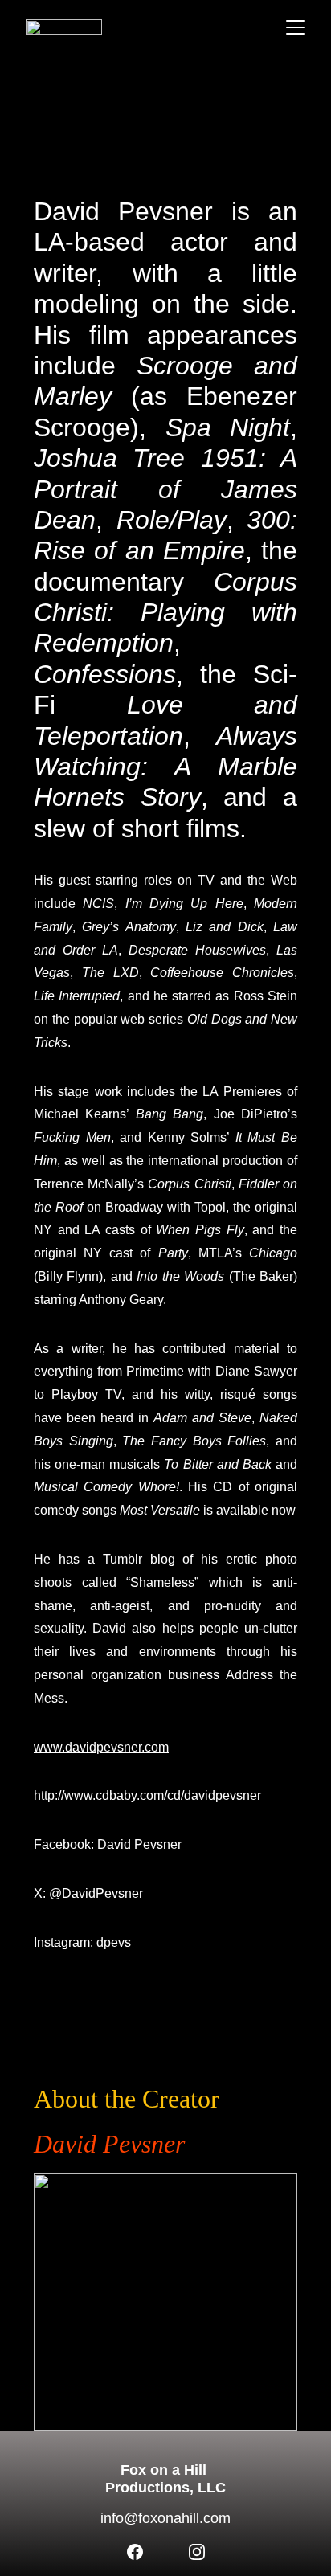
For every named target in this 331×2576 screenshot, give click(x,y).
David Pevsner (139, 1844)
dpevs (114, 1942)
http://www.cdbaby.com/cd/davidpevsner (147, 1795)
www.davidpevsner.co (96, 1747)
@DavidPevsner (96, 1893)
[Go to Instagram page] (197, 2552)
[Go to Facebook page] (135, 2552)
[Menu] (296, 27)
